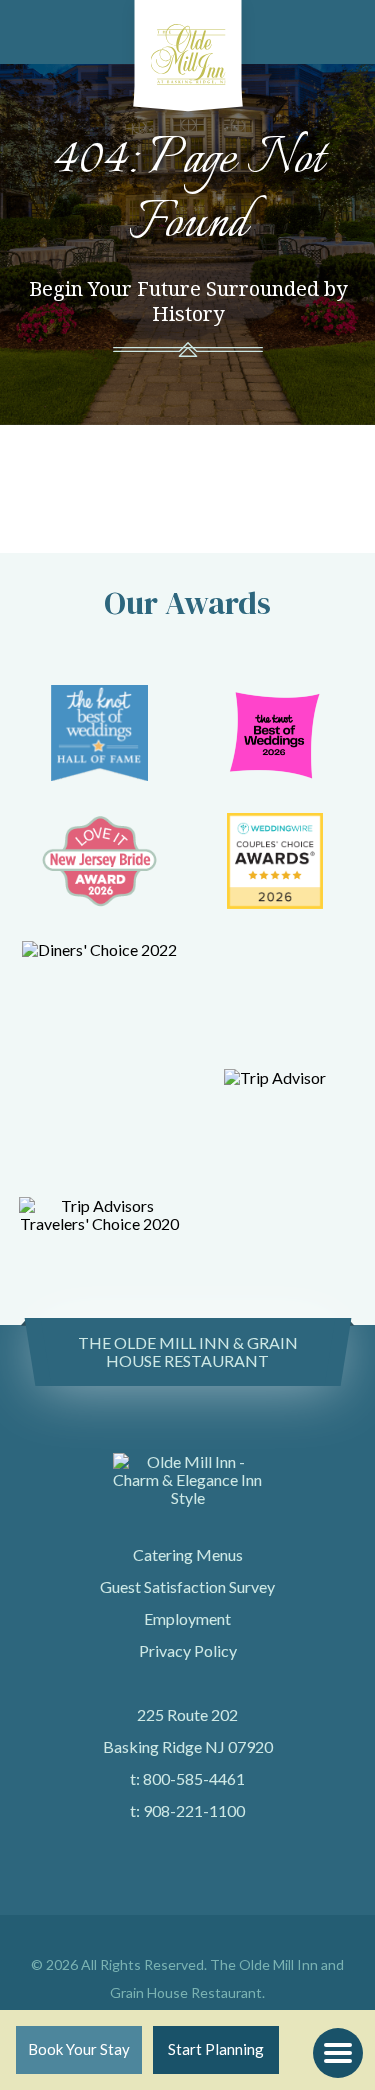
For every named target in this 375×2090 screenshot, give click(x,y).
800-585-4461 (194, 1778)
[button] (338, 2053)
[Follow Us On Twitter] (166, 1936)
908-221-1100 (194, 1810)
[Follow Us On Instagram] (193, 1936)
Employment (187, 1618)
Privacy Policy (188, 1650)
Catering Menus (188, 1554)
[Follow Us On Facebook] (139, 1936)
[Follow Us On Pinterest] (220, 1936)
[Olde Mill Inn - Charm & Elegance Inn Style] (187, 50)
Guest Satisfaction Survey (187, 1586)
